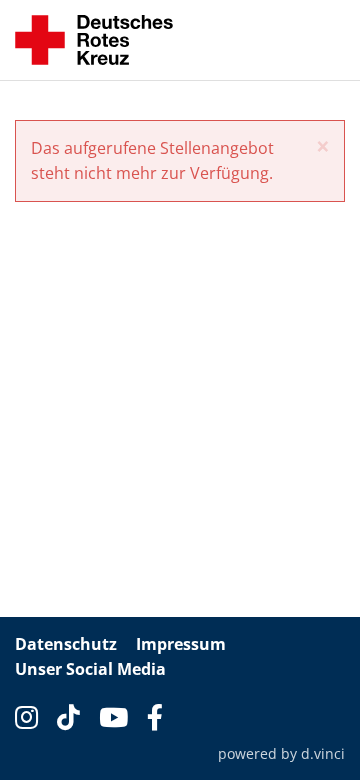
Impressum (181, 644)
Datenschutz (66, 644)
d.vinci (323, 753)
